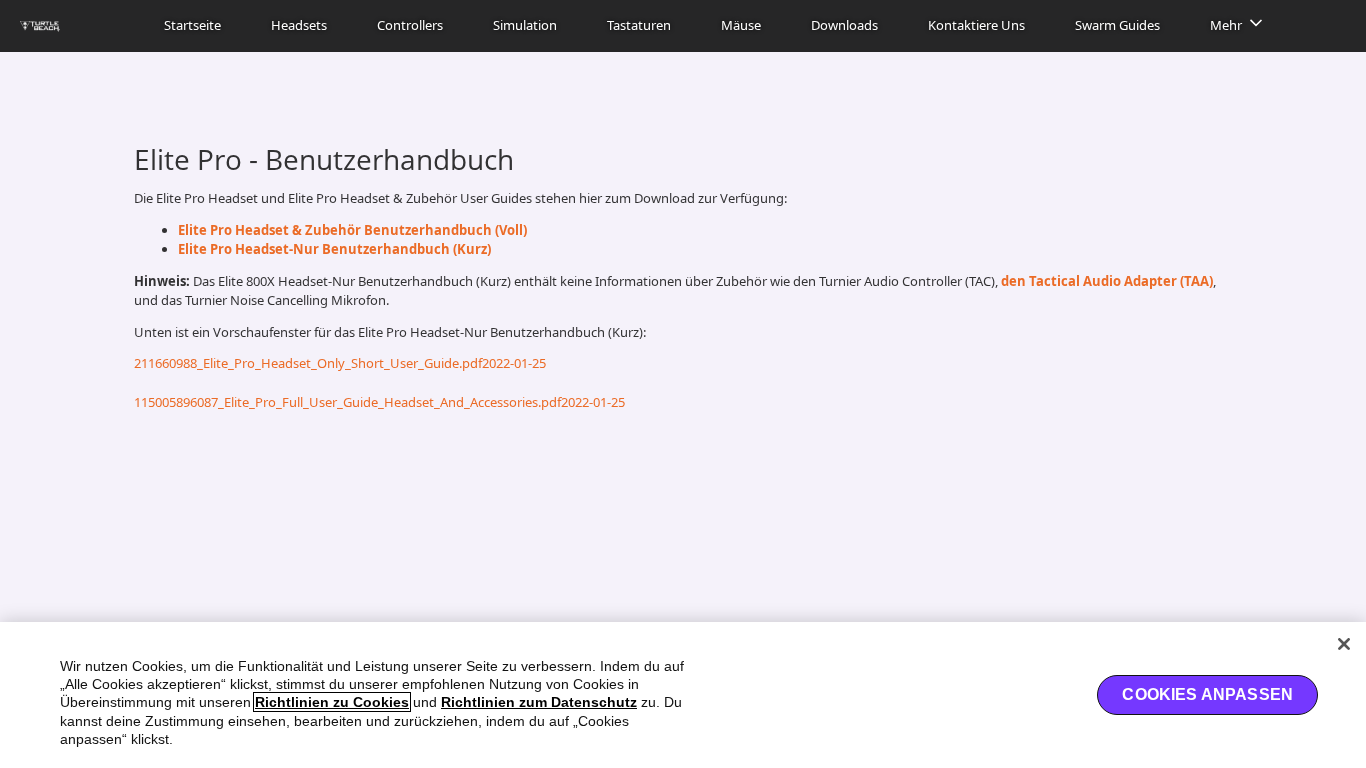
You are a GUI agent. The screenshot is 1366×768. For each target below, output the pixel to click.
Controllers (410, 25)
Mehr (1226, 25)
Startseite (192, 25)
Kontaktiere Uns (976, 25)
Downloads (844, 25)
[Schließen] (1344, 644)
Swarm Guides (1117, 25)
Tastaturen (639, 25)
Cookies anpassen (1207, 694)
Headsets (299, 25)
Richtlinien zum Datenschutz (539, 702)
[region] (683, 695)
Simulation (525, 25)
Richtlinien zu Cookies (332, 702)
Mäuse (741, 25)
